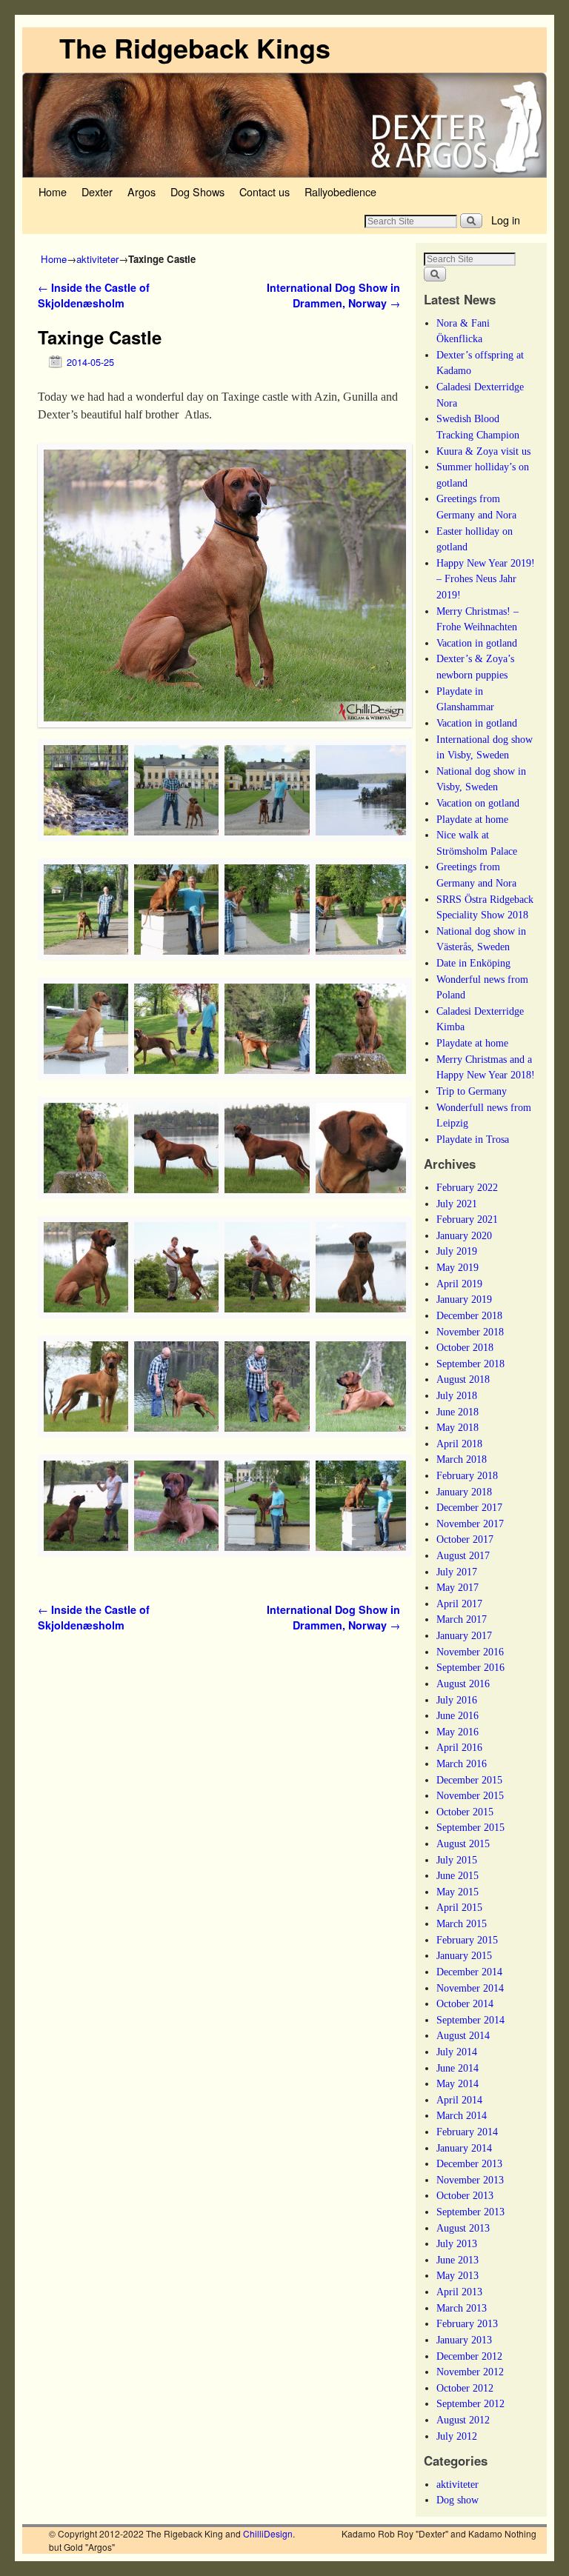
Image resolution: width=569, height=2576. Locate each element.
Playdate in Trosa (473, 1139)
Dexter (97, 191)
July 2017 (457, 1572)
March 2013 (462, 2308)
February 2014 (467, 2132)
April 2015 (459, 1907)
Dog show (457, 2500)
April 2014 (459, 2100)
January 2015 (464, 1955)
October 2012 (465, 2388)
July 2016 (457, 1700)
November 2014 (470, 1988)
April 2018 (459, 1444)
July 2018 (457, 1395)
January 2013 (464, 2340)
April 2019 (459, 1284)
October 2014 (465, 2003)
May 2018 (457, 1427)
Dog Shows (197, 191)
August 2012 (463, 2420)
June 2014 (457, 2068)
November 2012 (470, 2372)
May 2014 (457, 2083)
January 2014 (464, 2148)
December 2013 (469, 2163)
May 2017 (457, 1587)
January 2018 (464, 1492)
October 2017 (465, 1539)
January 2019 (464, 1299)
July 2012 (457, 2436)
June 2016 (457, 1715)
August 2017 (463, 1555)
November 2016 (470, 1652)
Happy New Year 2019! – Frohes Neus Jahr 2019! (486, 579)
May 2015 (457, 1892)
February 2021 (467, 1219)
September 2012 (470, 2403)
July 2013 (457, 2243)
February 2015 (467, 1940)
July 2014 (457, 2052)
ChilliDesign (268, 2533)
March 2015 (462, 1923)
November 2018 (470, 1332)
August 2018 (463, 1379)
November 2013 (470, 2180)
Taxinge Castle (100, 337)
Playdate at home (472, 819)
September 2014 (470, 2020)
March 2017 (462, 1619)
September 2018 (470, 1364)
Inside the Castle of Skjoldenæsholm (94, 296)
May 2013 (457, 2275)
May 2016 (457, 1732)
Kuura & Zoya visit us (483, 451)
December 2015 (469, 1780)
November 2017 (470, 1524)
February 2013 (467, 2323)
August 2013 (463, 2228)
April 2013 (459, 2292)
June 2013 (457, 2260)
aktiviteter (97, 259)
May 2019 (457, 1267)
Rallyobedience (340, 191)
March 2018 (462, 1459)
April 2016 (459, 1747)
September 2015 (470, 1827)
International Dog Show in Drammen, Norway (333, 296)
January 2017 (464, 1635)
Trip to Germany (472, 1091)
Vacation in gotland (477, 643)
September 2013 (470, 2212)
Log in (506, 220)
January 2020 (464, 1235)
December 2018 (469, 1315)
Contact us (264, 191)
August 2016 (463, 1684)
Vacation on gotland (478, 803)
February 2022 (467, 1187)
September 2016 (470, 1667)
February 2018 (467, 1475)
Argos (142, 191)
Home (53, 191)
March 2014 (462, 2115)
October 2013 (465, 2195)
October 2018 (465, 1347)
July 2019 (457, 1251)
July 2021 (457, 1204)
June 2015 (457, 1875)
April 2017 (459, 1604)
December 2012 (469, 2356)
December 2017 (469, 1507)
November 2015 (470, 1795)
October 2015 (465, 1812)
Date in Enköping (473, 963)
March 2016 (462, 1764)
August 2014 (463, 2035)
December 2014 (469, 1972)
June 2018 (457, 1412)
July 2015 (457, 1860)
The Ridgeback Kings (195, 47)
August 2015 (463, 1843)
